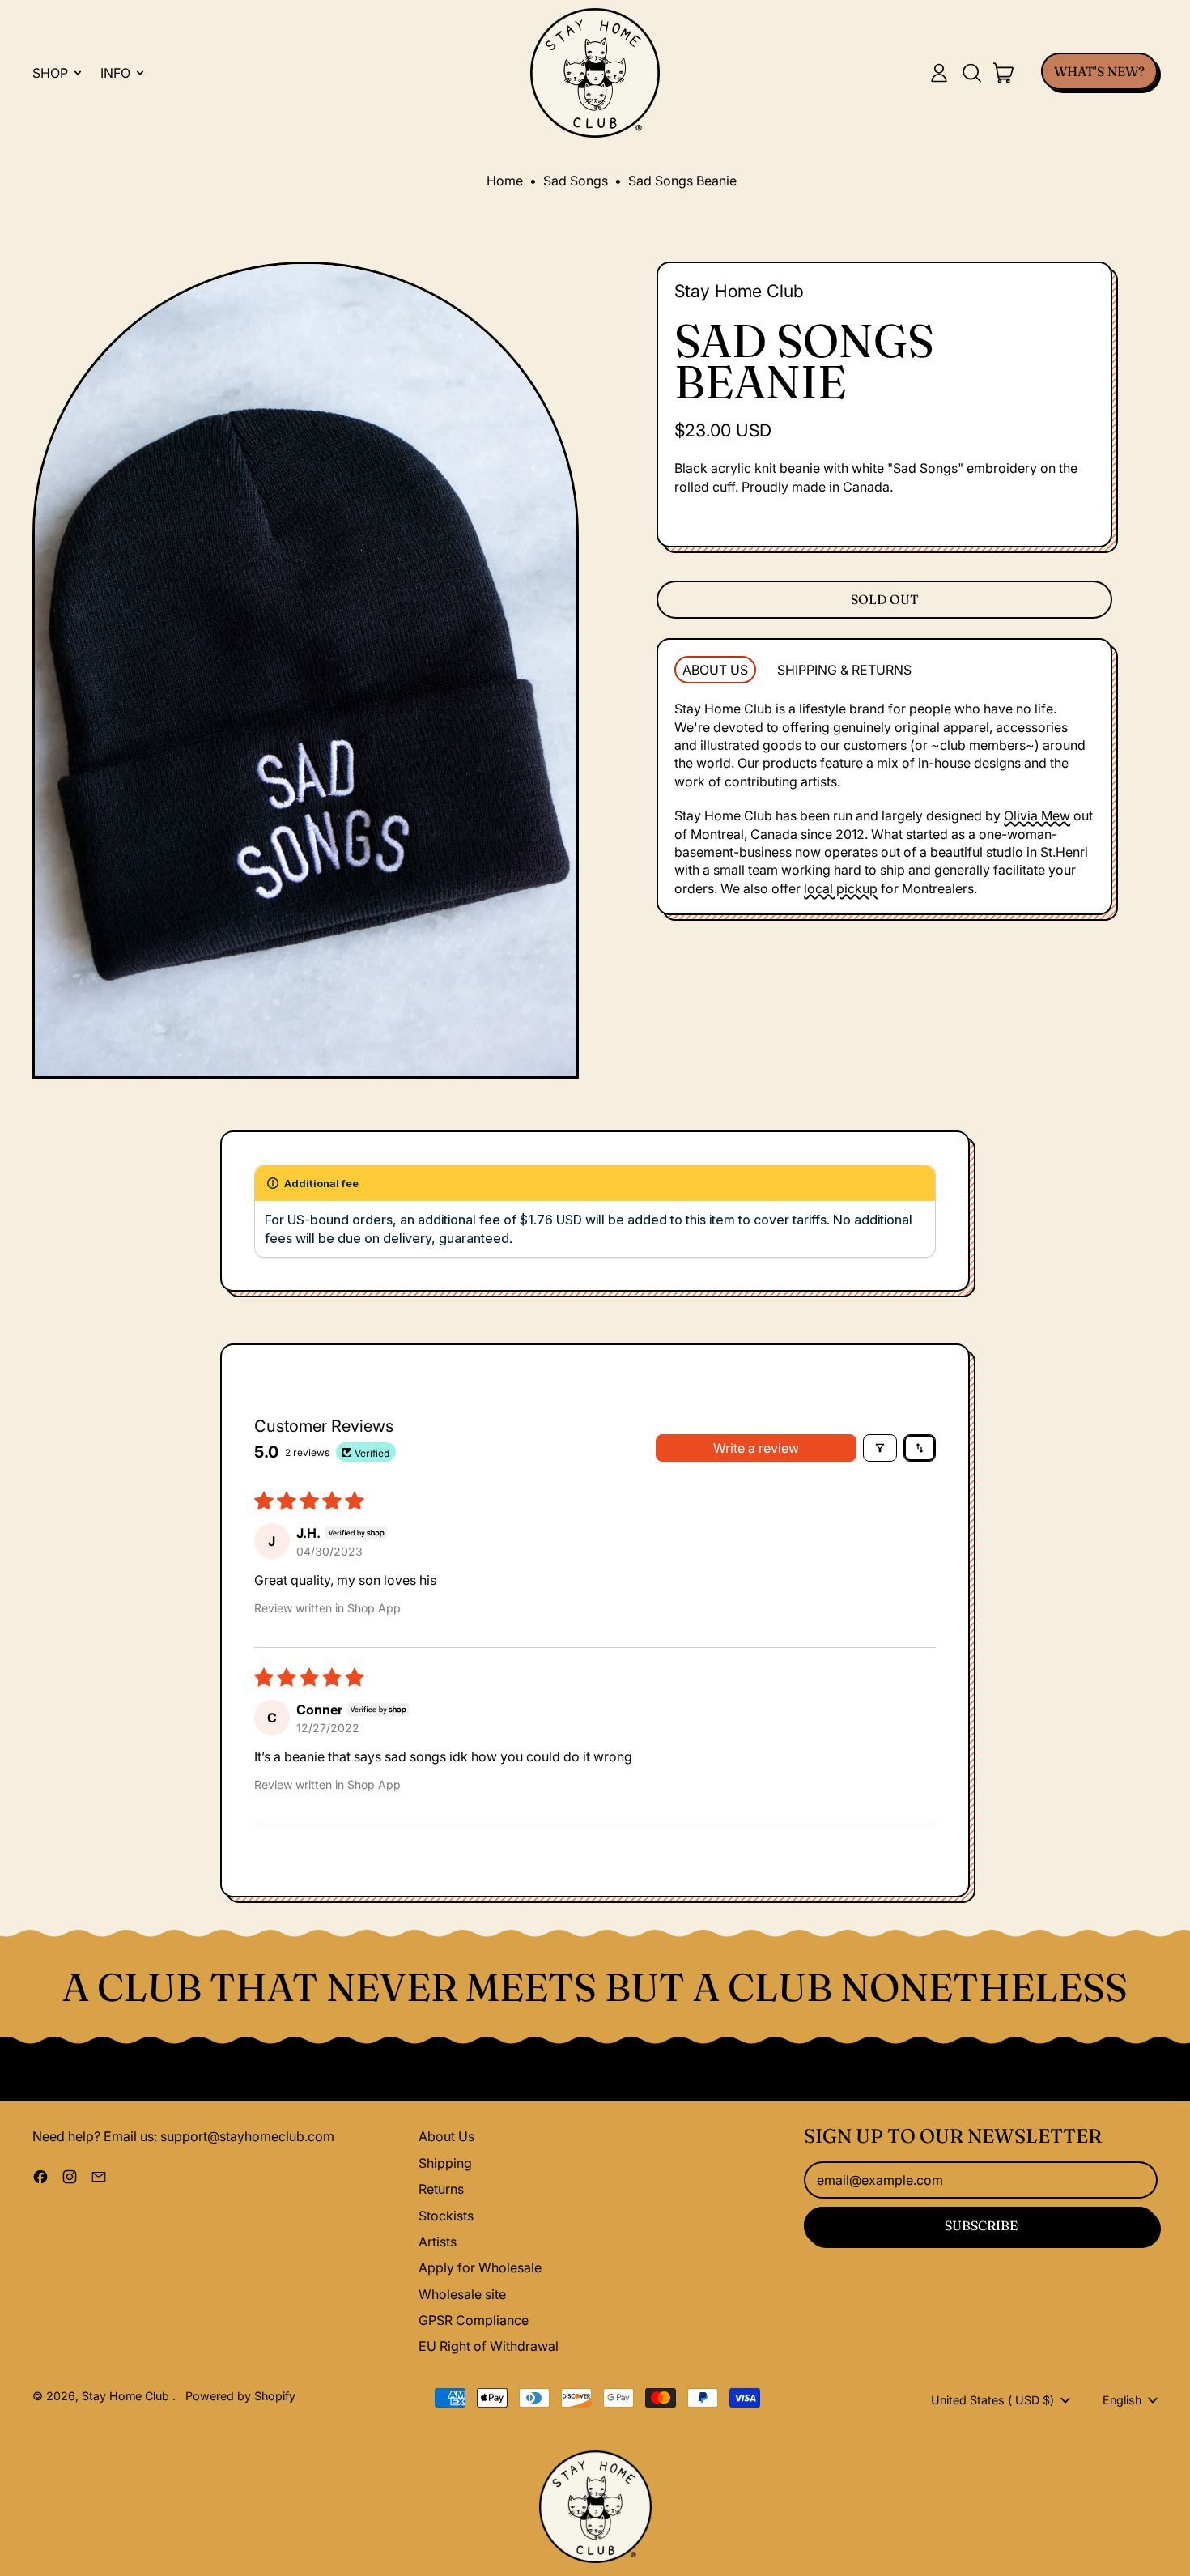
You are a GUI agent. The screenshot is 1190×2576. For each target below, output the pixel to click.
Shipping (445, 2163)
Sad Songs (576, 181)
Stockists (446, 2216)
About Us (446, 2136)
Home (505, 181)
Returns (441, 2189)
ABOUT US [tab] (715, 670)
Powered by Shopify (240, 2396)
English (1122, 2400)
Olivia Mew (1037, 815)
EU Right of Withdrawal (489, 2346)
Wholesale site (462, 2294)
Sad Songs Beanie (682, 181)
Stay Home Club (739, 291)
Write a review (756, 1448)
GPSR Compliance (474, 2320)
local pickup (841, 888)
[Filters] (880, 1448)
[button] (971, 73)
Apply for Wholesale (480, 2267)
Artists (438, 2242)
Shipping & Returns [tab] (844, 670)
